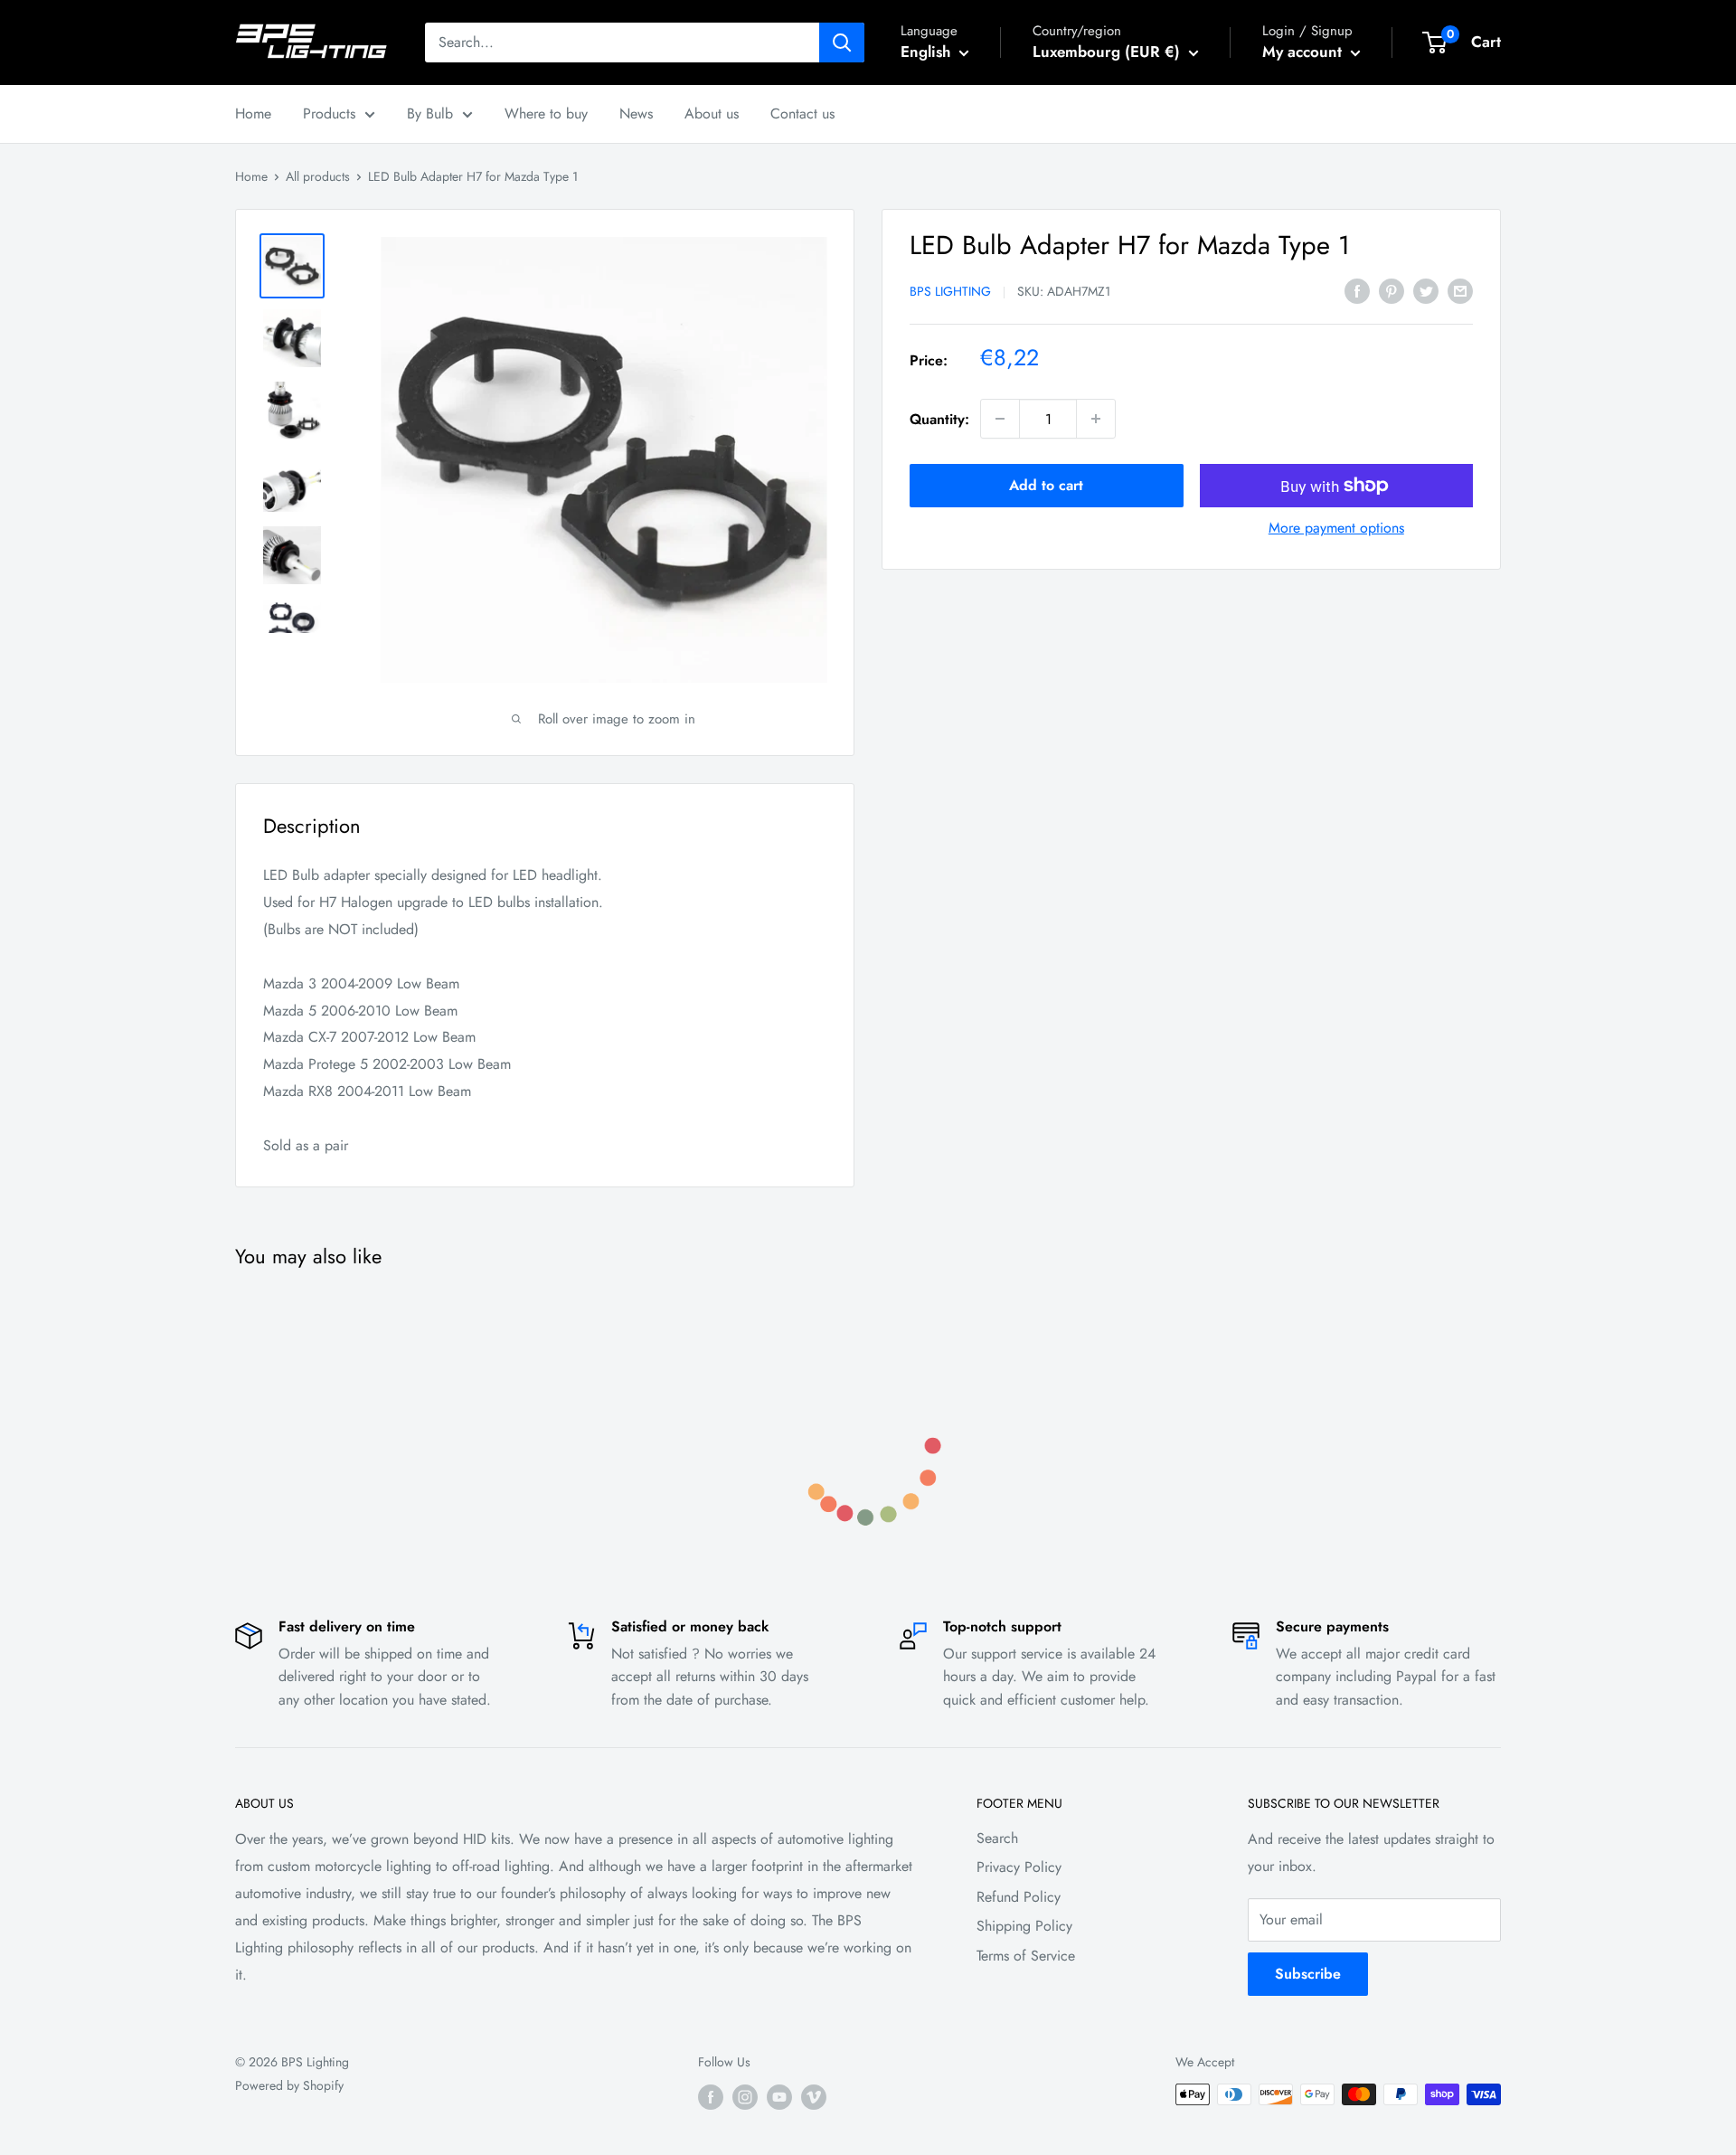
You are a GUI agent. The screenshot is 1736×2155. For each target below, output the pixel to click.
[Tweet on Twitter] (1426, 289)
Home (253, 113)
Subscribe (1308, 1974)
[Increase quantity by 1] (1096, 419)
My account (1304, 52)
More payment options (1336, 528)
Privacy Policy (1019, 1867)
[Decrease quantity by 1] (1000, 419)
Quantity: (939, 419)
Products (329, 113)
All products (318, 176)
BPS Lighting (950, 291)
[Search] (842, 43)
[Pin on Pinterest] (1392, 289)
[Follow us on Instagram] (745, 2097)
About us (712, 113)
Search (997, 1838)
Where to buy (546, 113)
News (636, 113)
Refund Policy (1019, 1897)
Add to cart (1046, 485)
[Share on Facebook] (1357, 289)
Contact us (802, 113)
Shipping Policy (1024, 1926)
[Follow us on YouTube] (779, 2097)
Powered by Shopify (289, 2085)
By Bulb (430, 113)
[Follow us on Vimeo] (814, 2097)
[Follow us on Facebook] (711, 2097)
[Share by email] (1460, 289)
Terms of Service (1026, 1956)
